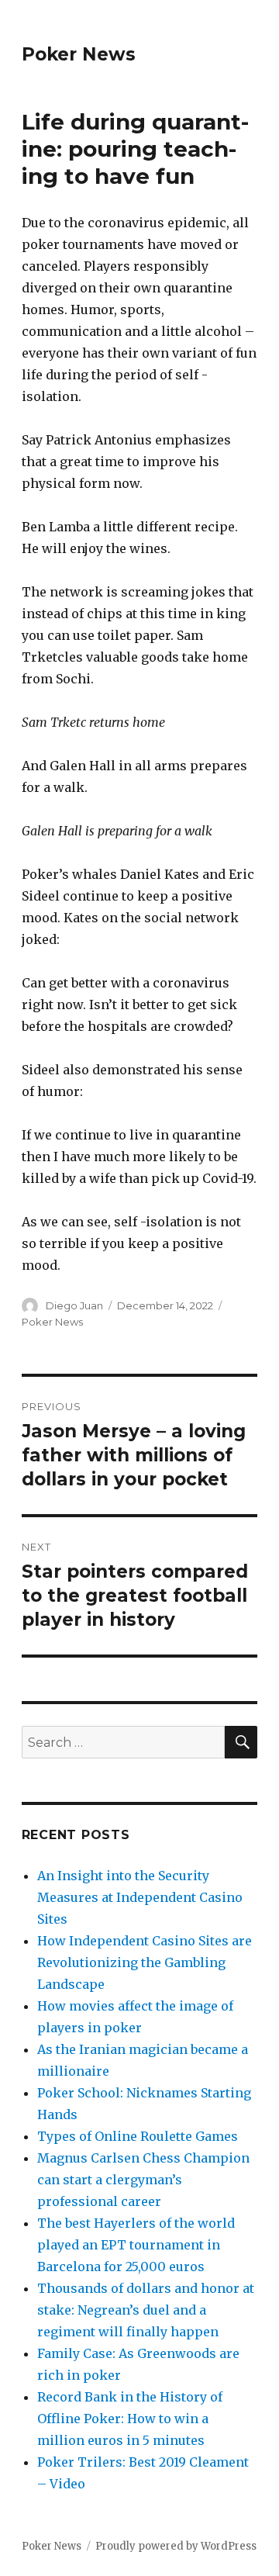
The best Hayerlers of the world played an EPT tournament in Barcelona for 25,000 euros (136, 2245)
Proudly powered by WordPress (176, 2546)
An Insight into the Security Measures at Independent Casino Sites (140, 1897)
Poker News (79, 54)
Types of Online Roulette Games (138, 2136)
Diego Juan (74, 1305)
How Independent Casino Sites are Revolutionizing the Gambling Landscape (145, 1962)
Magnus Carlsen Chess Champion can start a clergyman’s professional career (143, 2180)
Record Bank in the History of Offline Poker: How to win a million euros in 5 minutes (130, 2419)
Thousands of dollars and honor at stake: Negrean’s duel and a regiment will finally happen (146, 2310)
